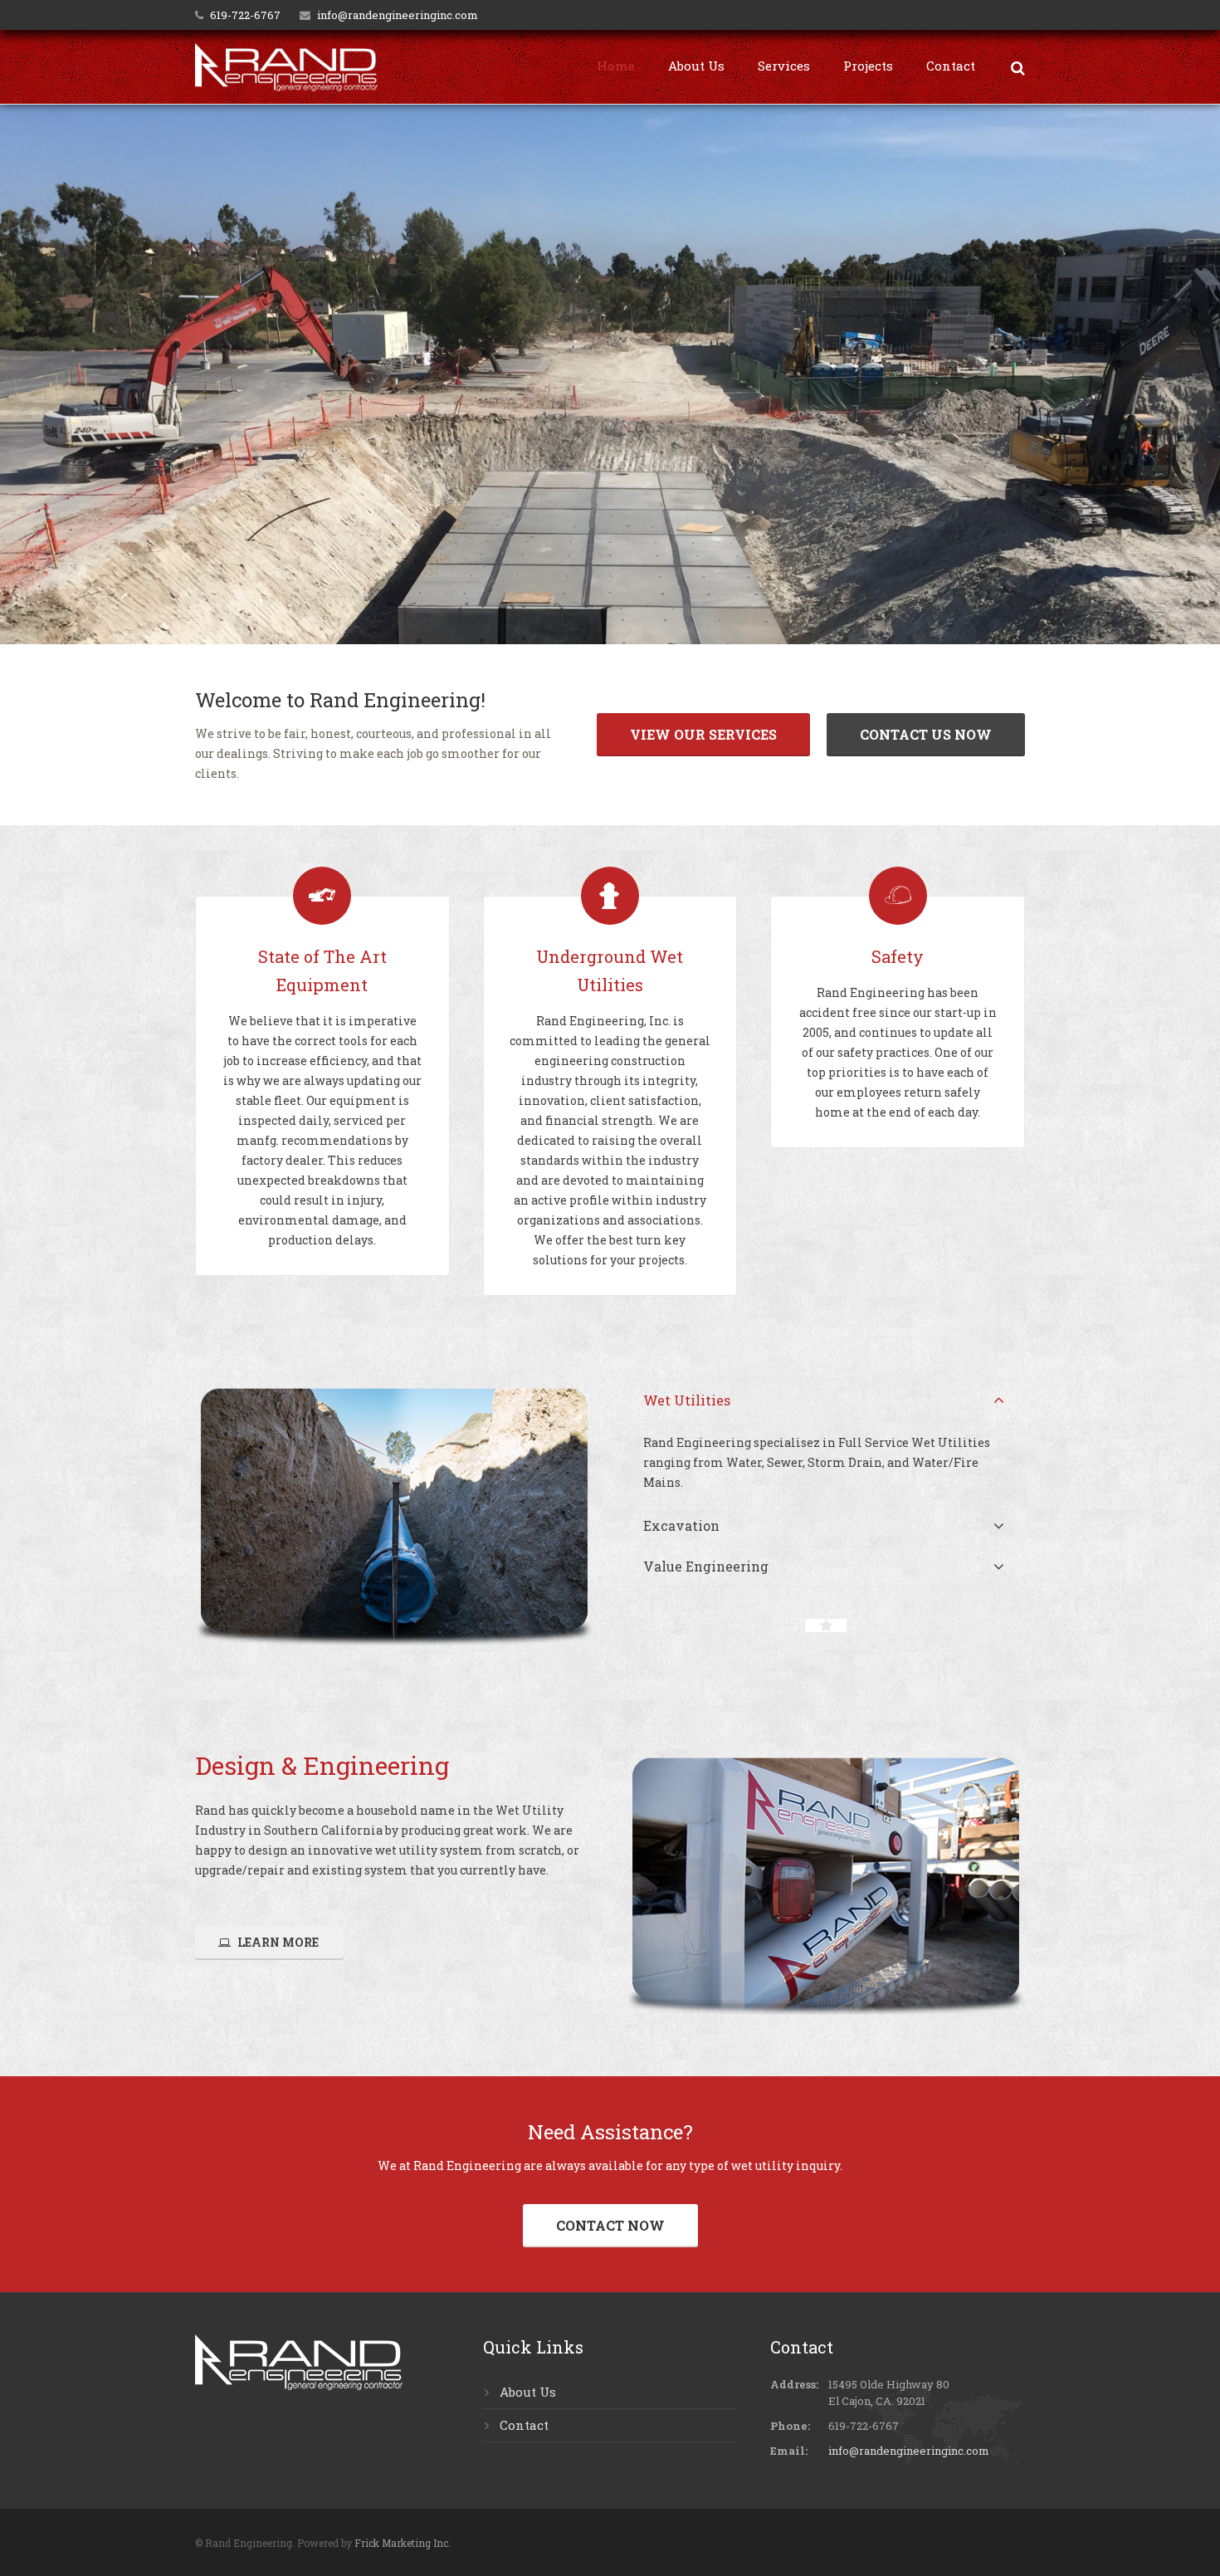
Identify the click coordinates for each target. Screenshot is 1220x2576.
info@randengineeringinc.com (398, 15)
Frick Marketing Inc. (403, 2543)
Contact (524, 2425)
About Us (528, 2392)
